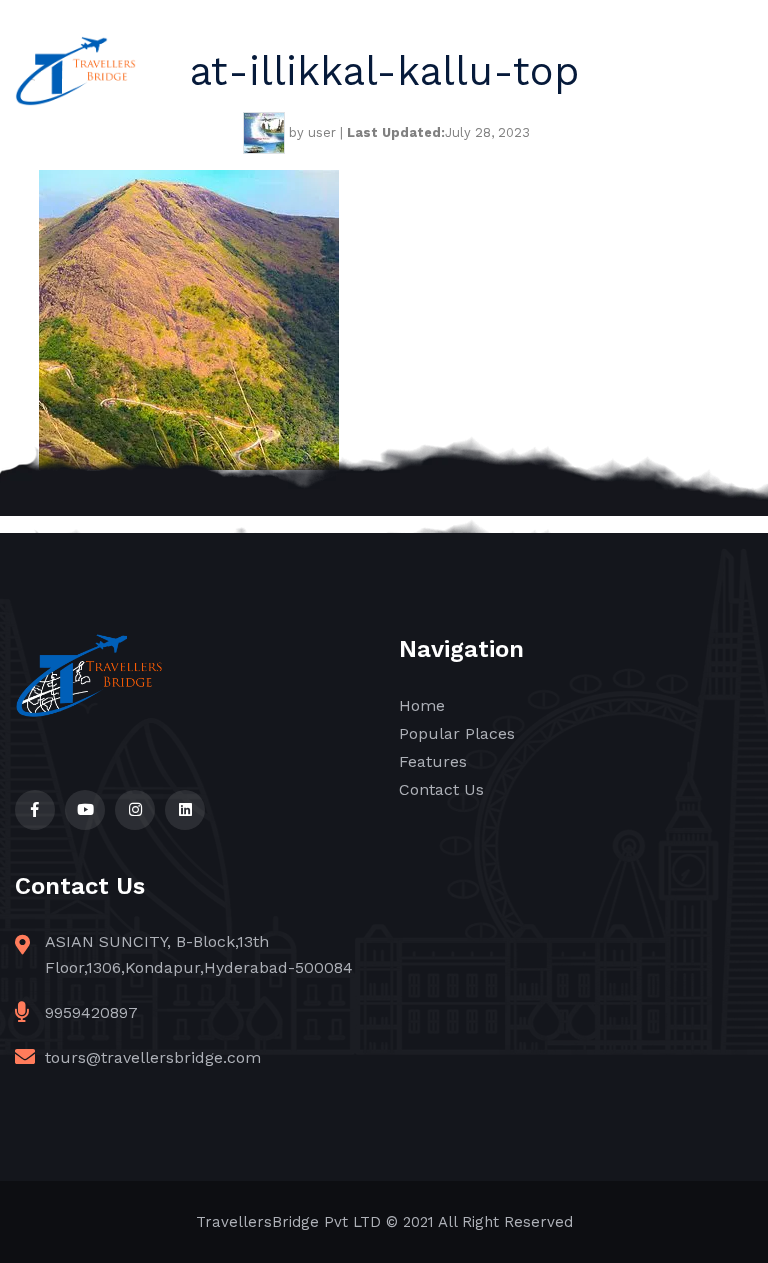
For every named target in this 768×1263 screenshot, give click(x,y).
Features (433, 761)
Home (422, 705)
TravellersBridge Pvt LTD (288, 1222)
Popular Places (457, 733)
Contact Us (441, 789)
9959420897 (91, 1012)
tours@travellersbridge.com (153, 1057)
